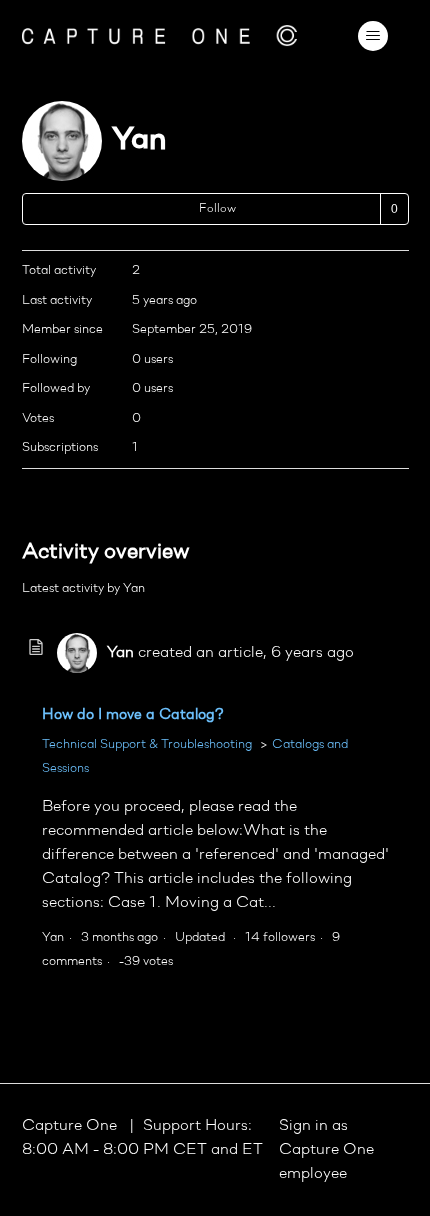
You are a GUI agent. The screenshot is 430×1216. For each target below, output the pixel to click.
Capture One (71, 1126)
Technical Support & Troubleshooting (147, 744)
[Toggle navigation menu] (373, 36)
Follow (217, 209)
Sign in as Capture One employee (326, 1150)
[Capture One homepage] (160, 35)
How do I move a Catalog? (133, 715)
